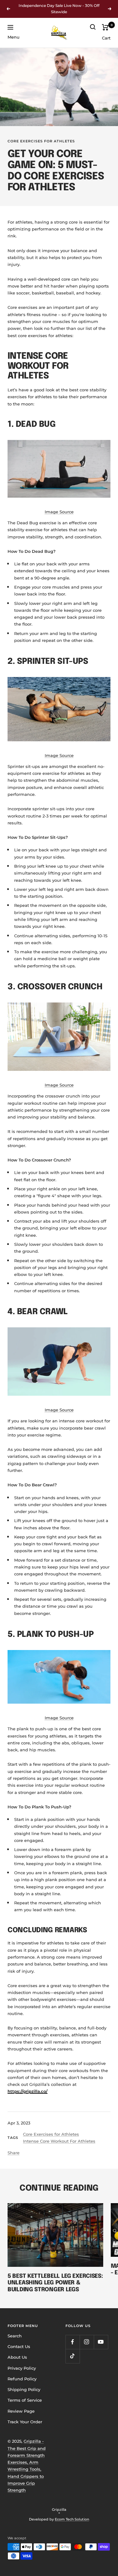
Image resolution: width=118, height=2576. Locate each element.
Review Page (21, 2411)
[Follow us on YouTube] (101, 2342)
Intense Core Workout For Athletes (59, 2141)
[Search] (93, 27)
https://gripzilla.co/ (28, 2091)
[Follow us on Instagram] (87, 2342)
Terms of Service (25, 2400)
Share (14, 2153)
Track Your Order (25, 2422)
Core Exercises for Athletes (41, 141)
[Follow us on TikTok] (73, 2356)
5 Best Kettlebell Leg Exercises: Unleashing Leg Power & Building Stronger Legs (55, 2283)
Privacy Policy (22, 2368)
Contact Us (19, 2346)
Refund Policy (22, 2379)
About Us (17, 2357)
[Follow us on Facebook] (73, 2342)
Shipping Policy (24, 2389)
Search (15, 2336)
